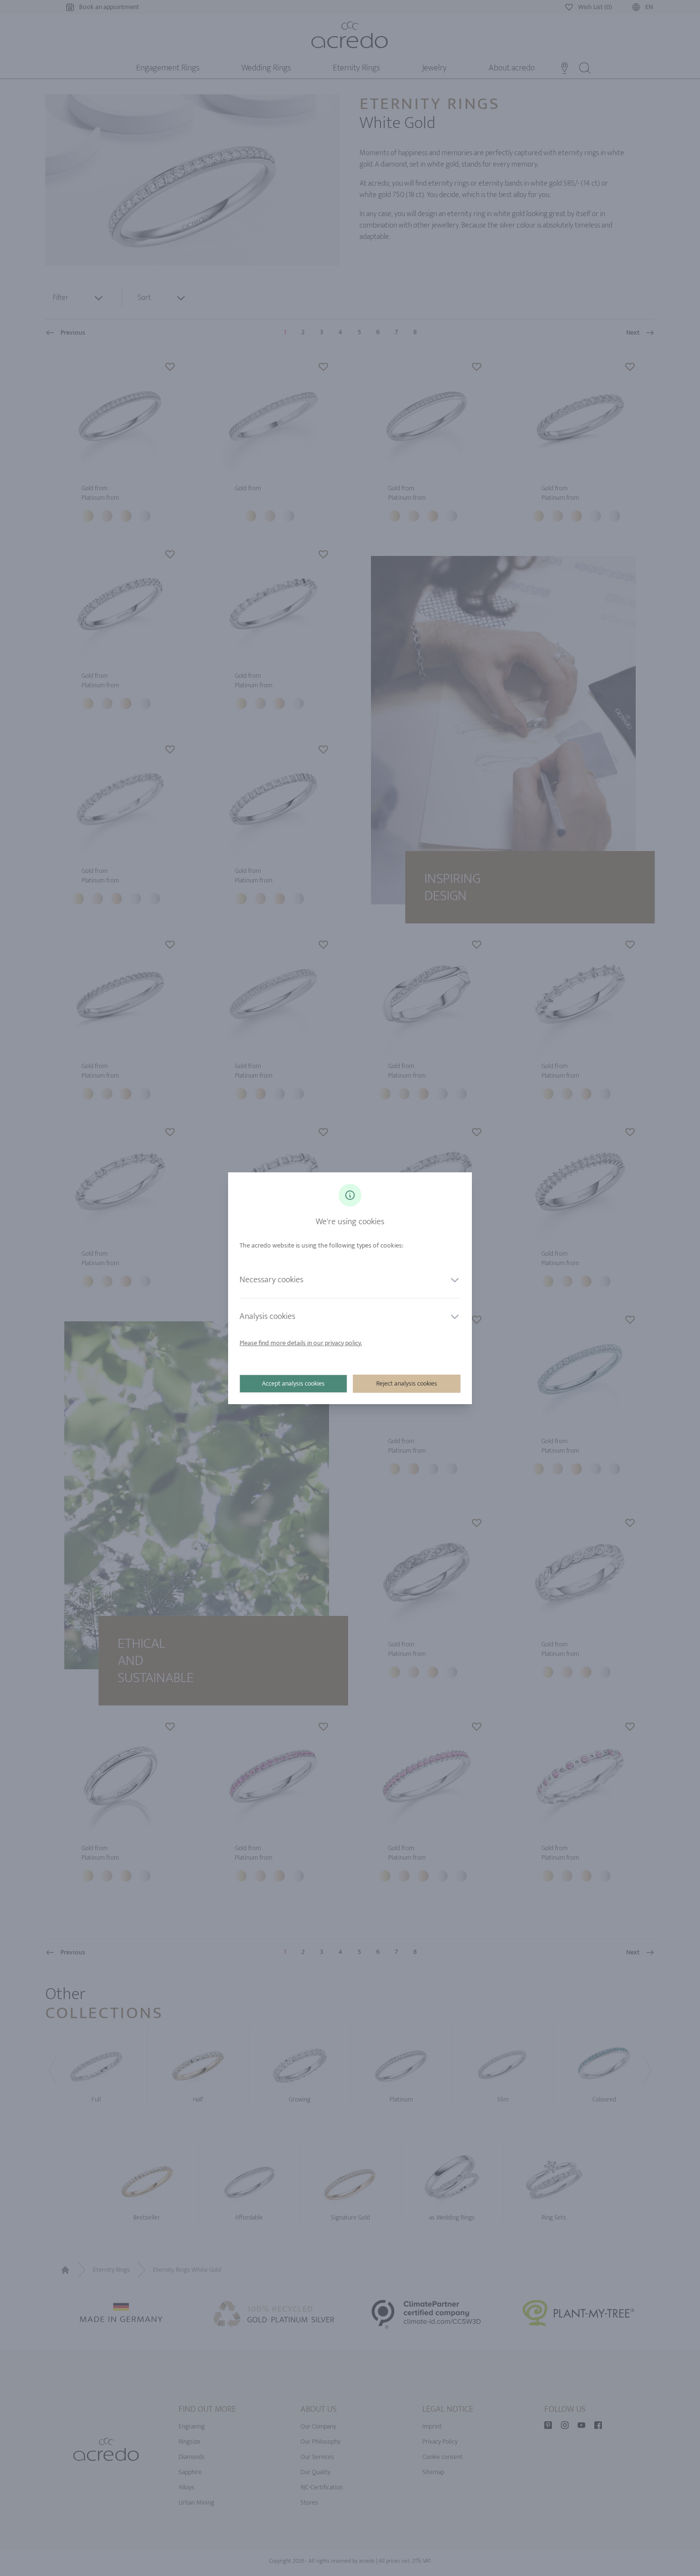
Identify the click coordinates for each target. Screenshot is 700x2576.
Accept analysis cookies (293, 1383)
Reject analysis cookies (407, 1383)
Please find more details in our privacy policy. (301, 1343)
